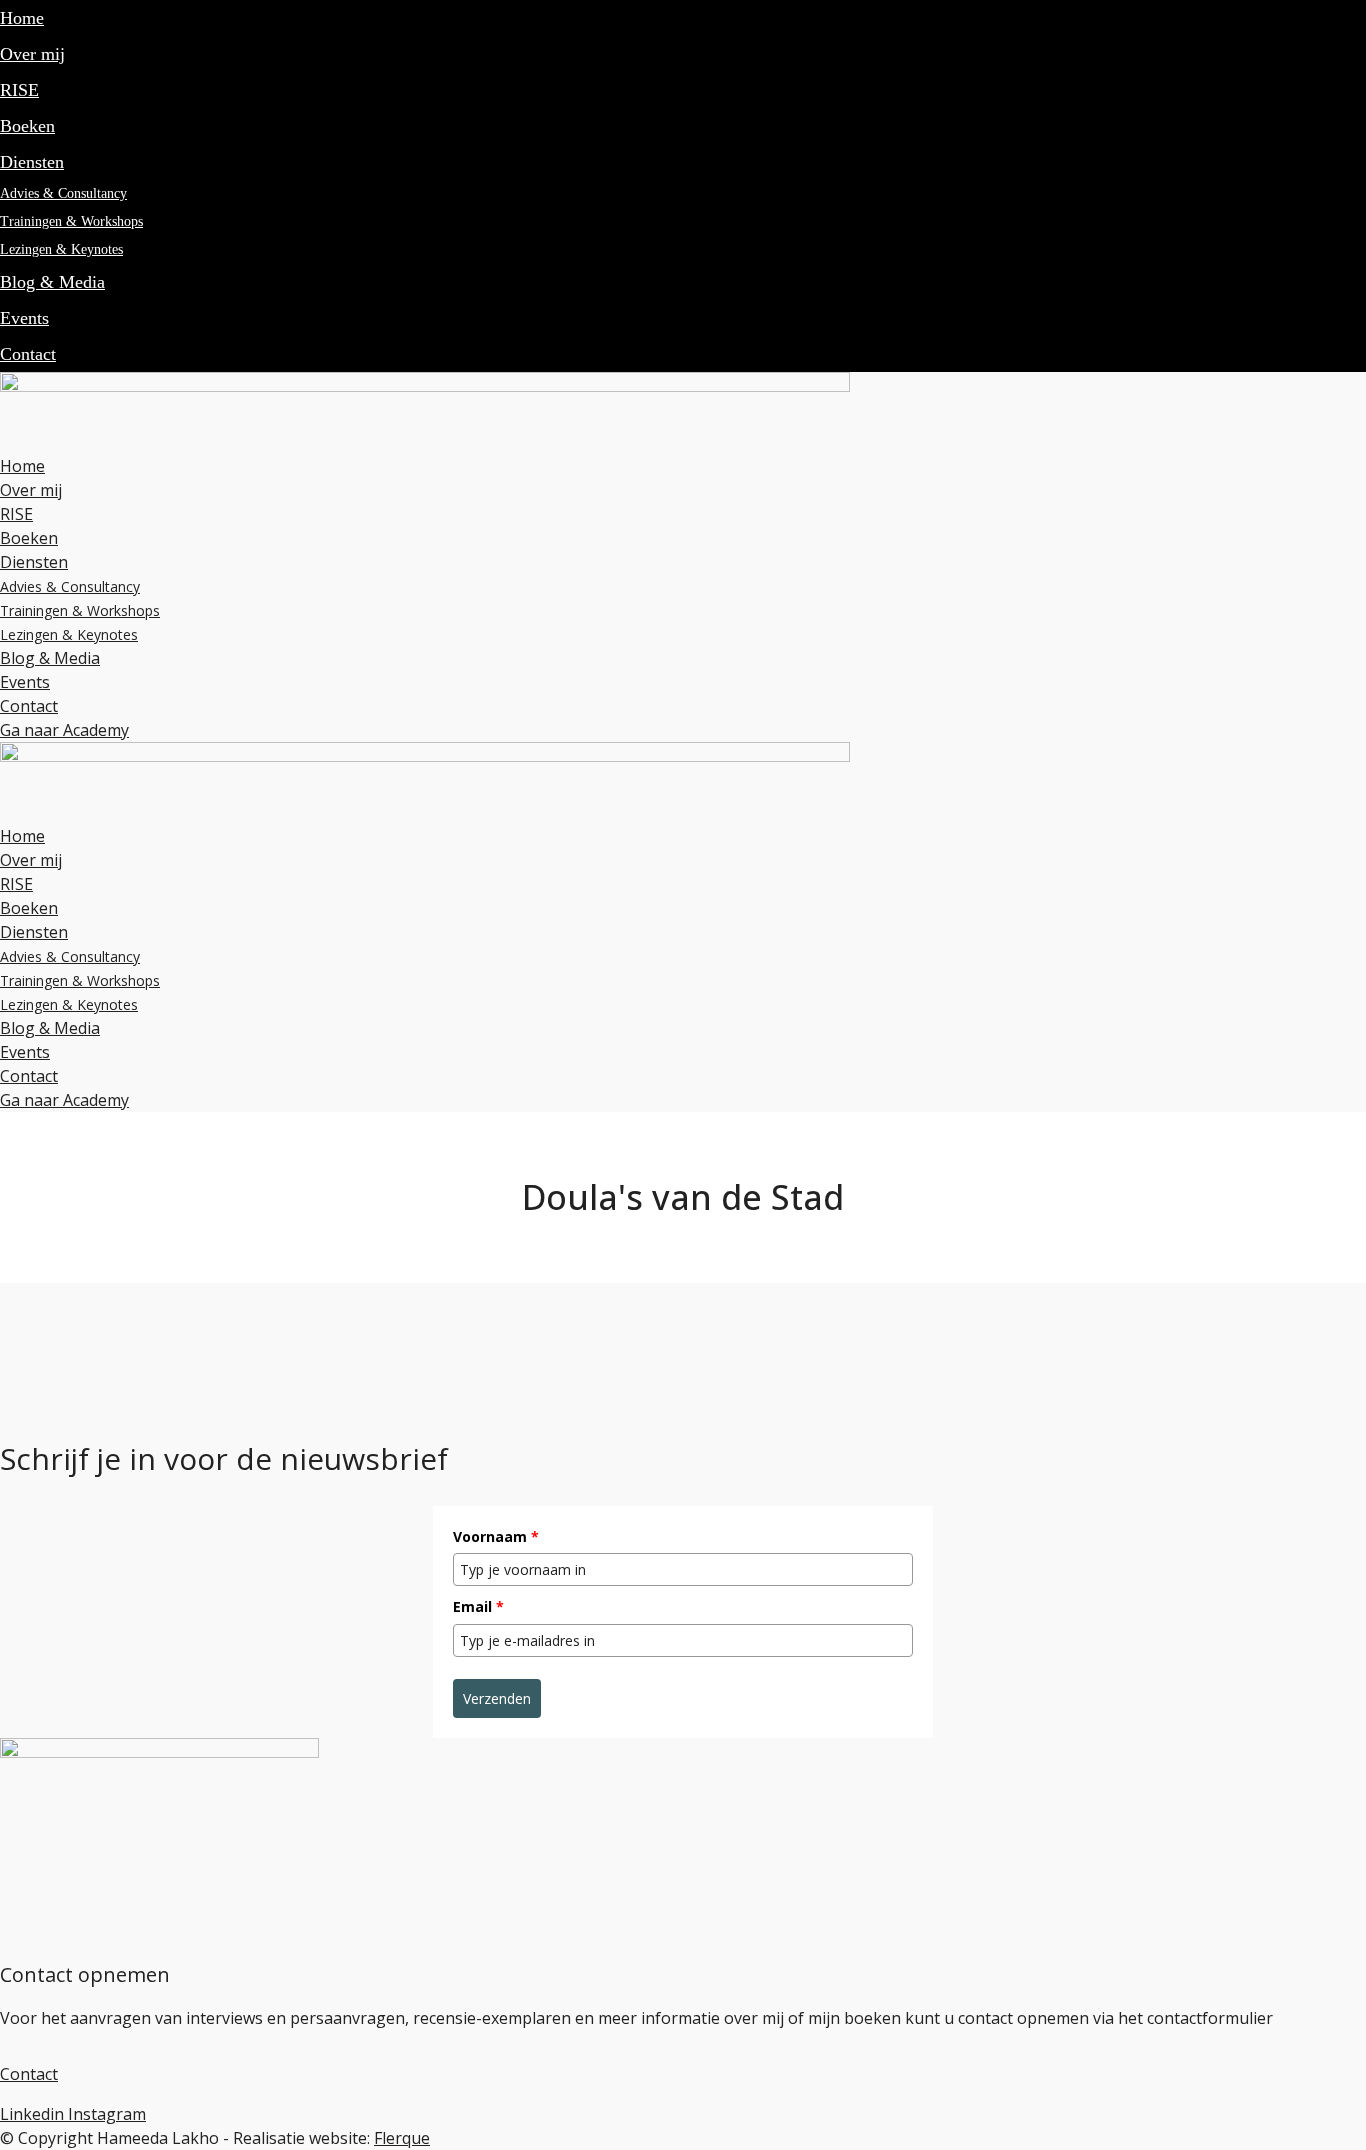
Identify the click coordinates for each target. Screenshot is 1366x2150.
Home (22, 18)
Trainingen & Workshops (71, 221)
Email (478, 1606)
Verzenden (497, 1698)
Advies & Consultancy (63, 193)
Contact (28, 354)
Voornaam (496, 1536)
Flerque (402, 2138)
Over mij (32, 54)
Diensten (32, 162)
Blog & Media (52, 282)
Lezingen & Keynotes (61, 249)
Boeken (27, 126)
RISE (19, 90)
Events (24, 318)
